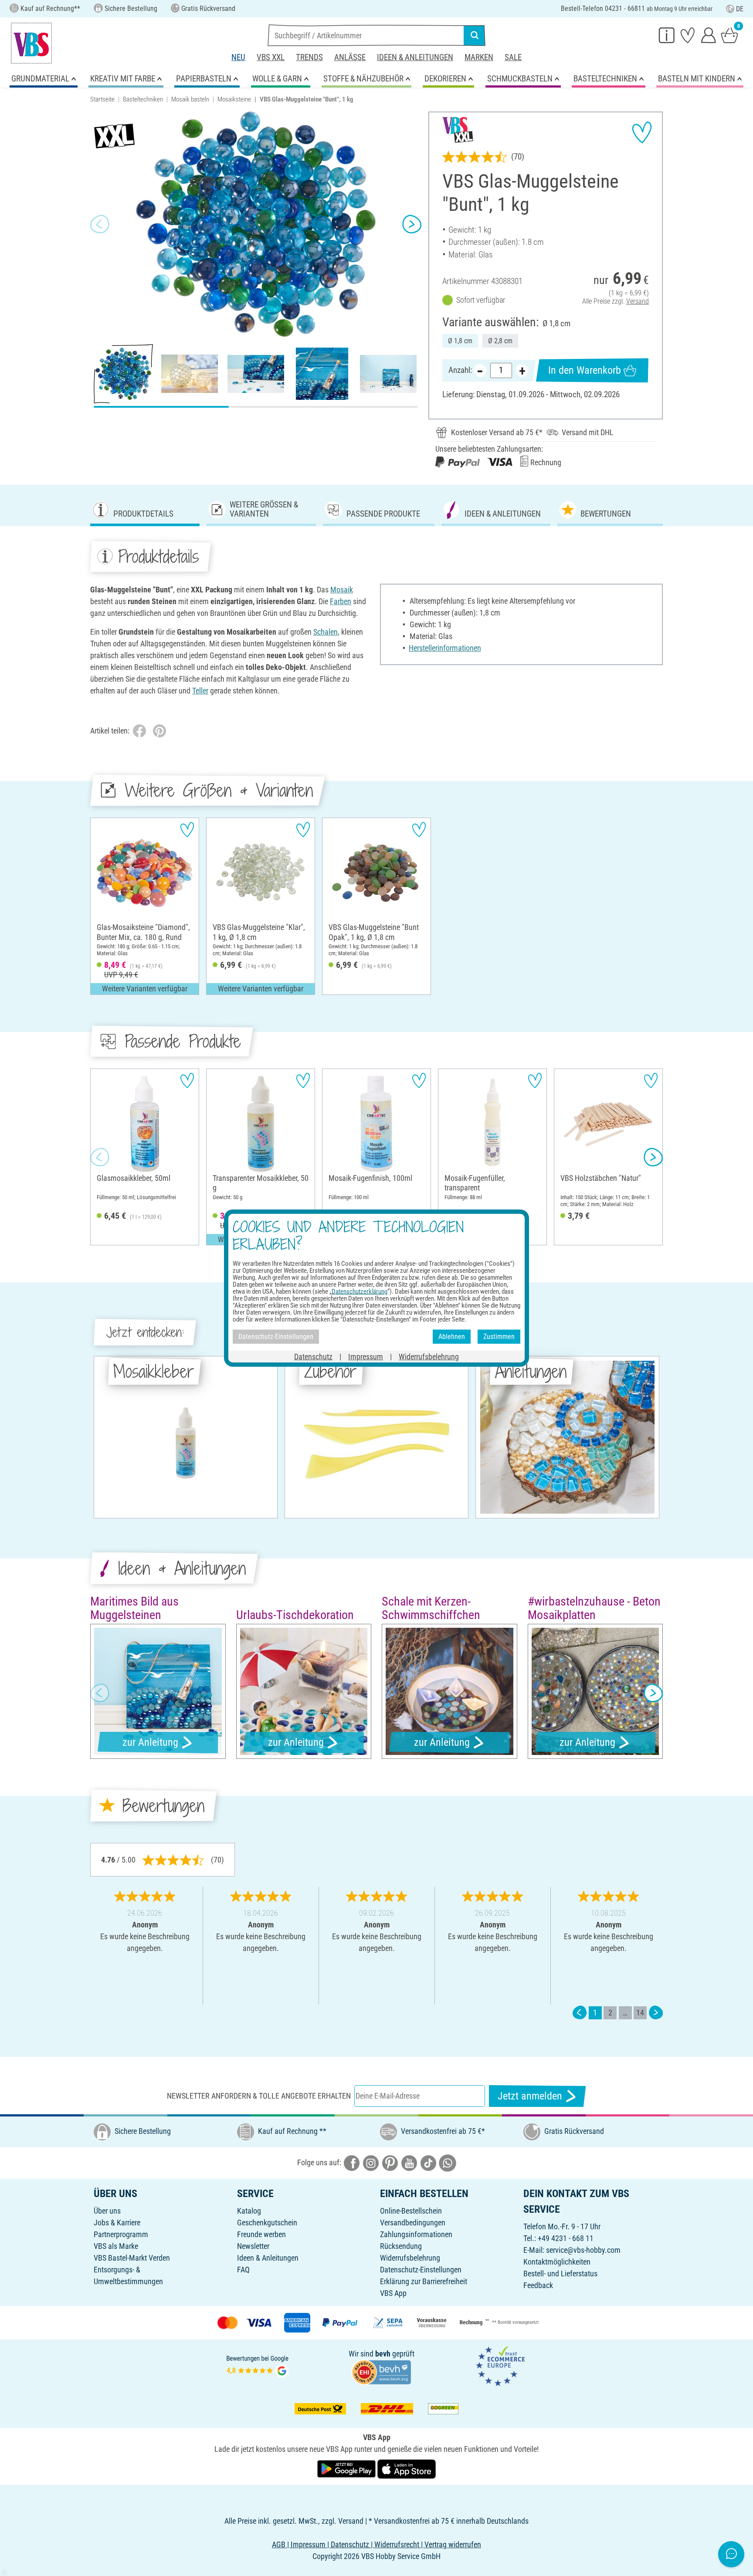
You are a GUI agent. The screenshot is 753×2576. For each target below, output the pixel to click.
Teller (200, 691)
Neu (238, 57)
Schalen (326, 632)
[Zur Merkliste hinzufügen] (642, 132)
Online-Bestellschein (411, 2211)
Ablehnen (452, 1337)
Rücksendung (401, 2246)
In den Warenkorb (585, 370)
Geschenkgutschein (267, 2223)
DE (740, 9)
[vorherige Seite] (580, 2013)
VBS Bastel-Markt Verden (132, 2258)
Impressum (366, 1356)
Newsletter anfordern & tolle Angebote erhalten (259, 2096)
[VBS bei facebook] (352, 2162)
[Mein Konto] (709, 35)
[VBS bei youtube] (409, 2162)
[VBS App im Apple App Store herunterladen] (407, 2469)
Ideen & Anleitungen (415, 57)
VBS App (393, 2293)
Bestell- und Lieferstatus (560, 2273)
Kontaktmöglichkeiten (557, 2262)
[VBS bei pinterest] (390, 2162)
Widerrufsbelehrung (410, 2258)
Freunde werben (261, 2234)
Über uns (107, 2211)
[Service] (667, 35)
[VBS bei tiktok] (428, 2162)
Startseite (102, 99)
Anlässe (350, 57)
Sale (513, 57)
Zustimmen (499, 1337)
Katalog (249, 2211)
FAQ (243, 2270)
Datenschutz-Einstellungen (421, 2270)
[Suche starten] (475, 35)
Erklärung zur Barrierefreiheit (424, 2281)
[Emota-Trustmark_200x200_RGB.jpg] (500, 2365)
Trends (309, 57)
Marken (479, 57)
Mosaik (342, 590)
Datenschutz (313, 1356)
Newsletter (253, 2246)
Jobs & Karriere (117, 2223)
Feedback (538, 2285)
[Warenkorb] (729, 35)
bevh (383, 2354)
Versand (638, 301)
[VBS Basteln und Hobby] (31, 43)
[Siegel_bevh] (381, 2371)
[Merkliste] (688, 35)
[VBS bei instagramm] (371, 2162)
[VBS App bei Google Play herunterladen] (347, 2469)
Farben (341, 601)
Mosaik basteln (190, 99)
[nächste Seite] (656, 2013)
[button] (100, 224)
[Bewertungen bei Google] (258, 2365)
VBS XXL (271, 57)
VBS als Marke (116, 2246)
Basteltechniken (143, 99)
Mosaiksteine (234, 99)
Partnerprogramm (121, 2234)
